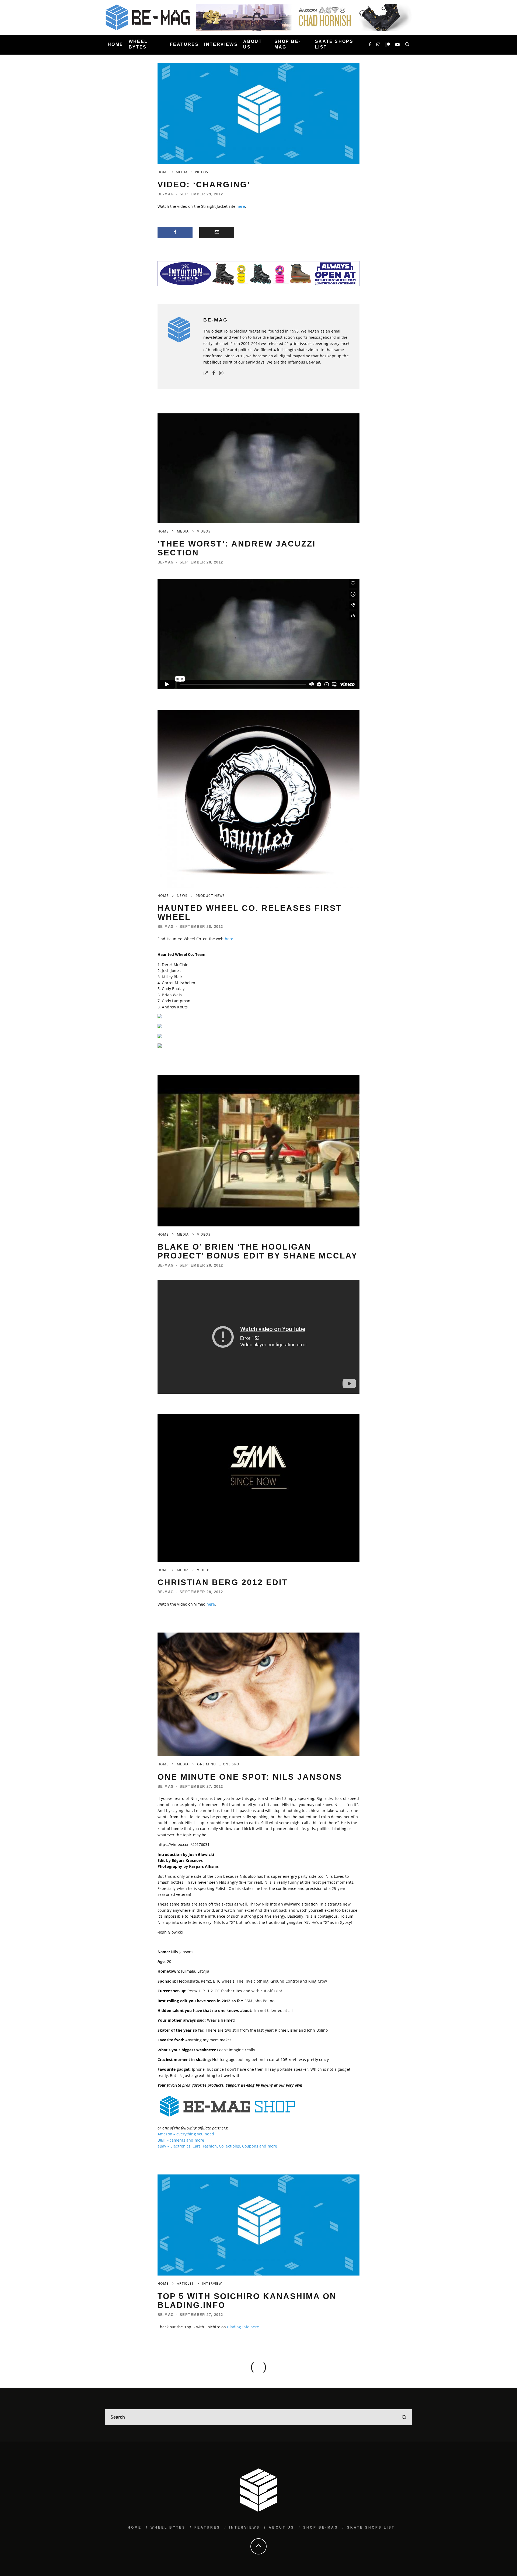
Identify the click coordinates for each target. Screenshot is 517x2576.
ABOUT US (253, 44)
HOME (116, 44)
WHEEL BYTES (138, 44)
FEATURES (184, 44)
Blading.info (238, 2327)
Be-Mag (166, 194)
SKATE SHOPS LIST (334, 44)
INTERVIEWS (221, 44)
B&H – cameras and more (181, 2140)
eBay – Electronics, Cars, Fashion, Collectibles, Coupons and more (217, 2146)
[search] (404, 2417)
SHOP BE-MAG (287, 44)
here (241, 206)
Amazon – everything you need (186, 2134)
